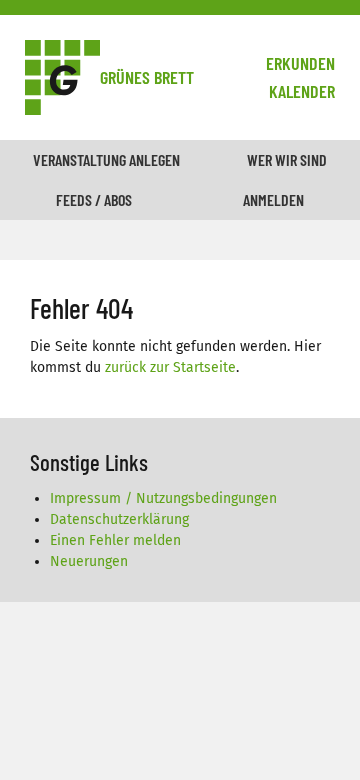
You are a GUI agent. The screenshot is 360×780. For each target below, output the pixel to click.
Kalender (302, 91)
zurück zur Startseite (170, 367)
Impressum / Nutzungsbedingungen (163, 498)
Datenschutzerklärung (119, 519)
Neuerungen (89, 561)
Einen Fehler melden (115, 540)
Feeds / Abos (94, 199)
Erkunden (300, 63)
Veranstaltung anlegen (106, 159)
